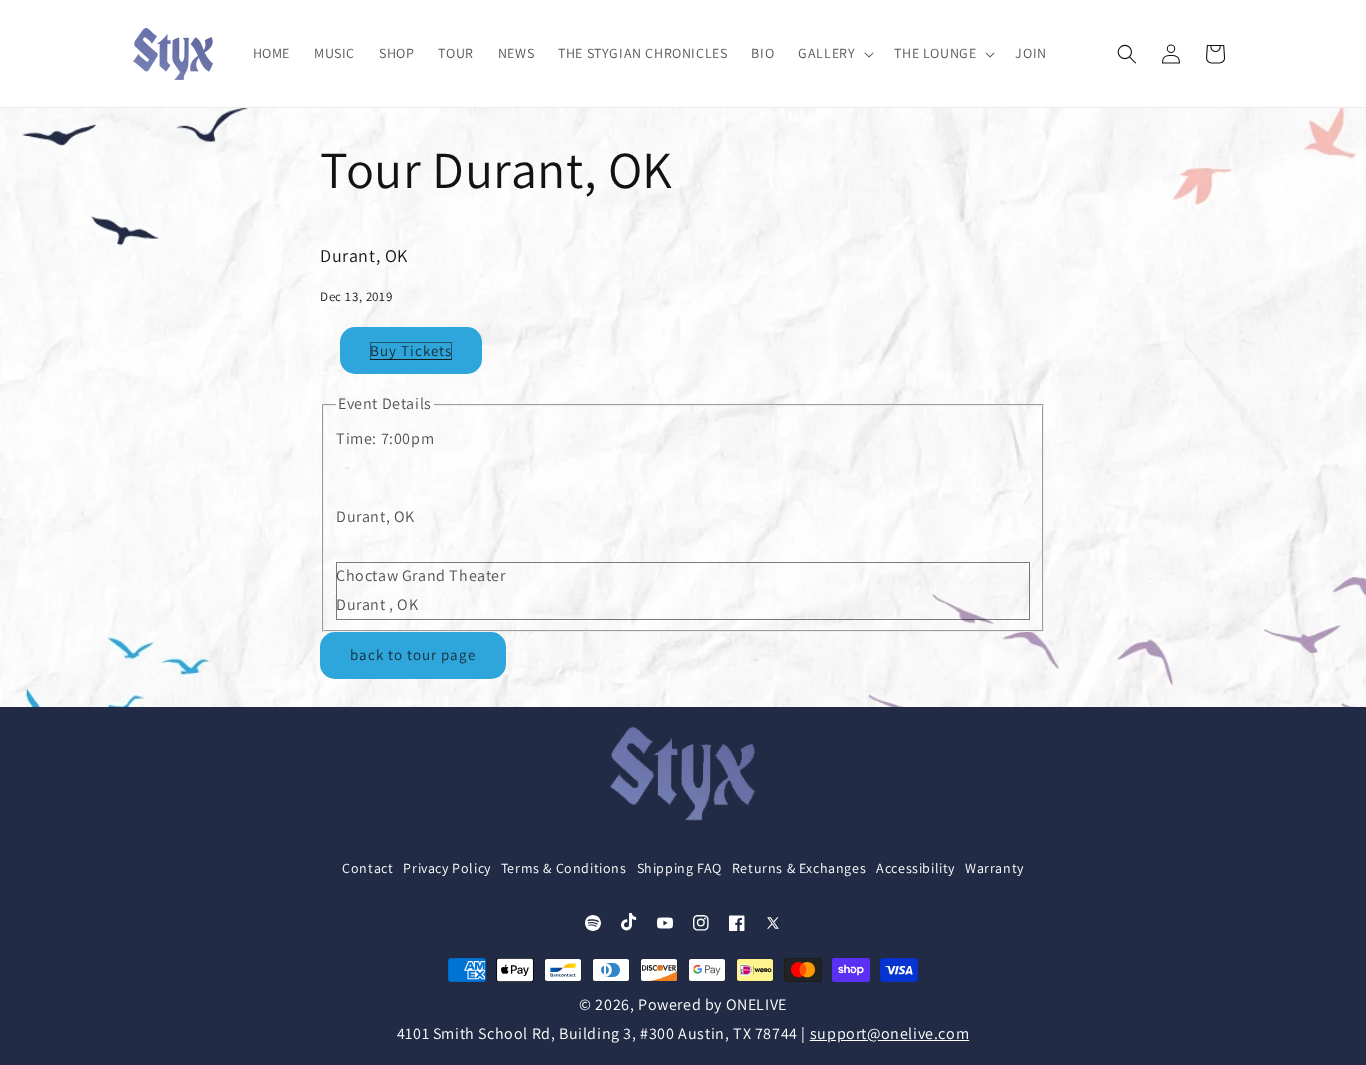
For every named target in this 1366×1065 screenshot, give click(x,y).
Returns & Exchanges (799, 868)
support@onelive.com (889, 1033)
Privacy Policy (446, 868)
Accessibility (915, 868)
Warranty (994, 868)
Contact (367, 868)
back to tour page (413, 654)
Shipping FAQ (679, 868)
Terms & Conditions (564, 868)
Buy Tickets (411, 350)
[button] (834, 53)
